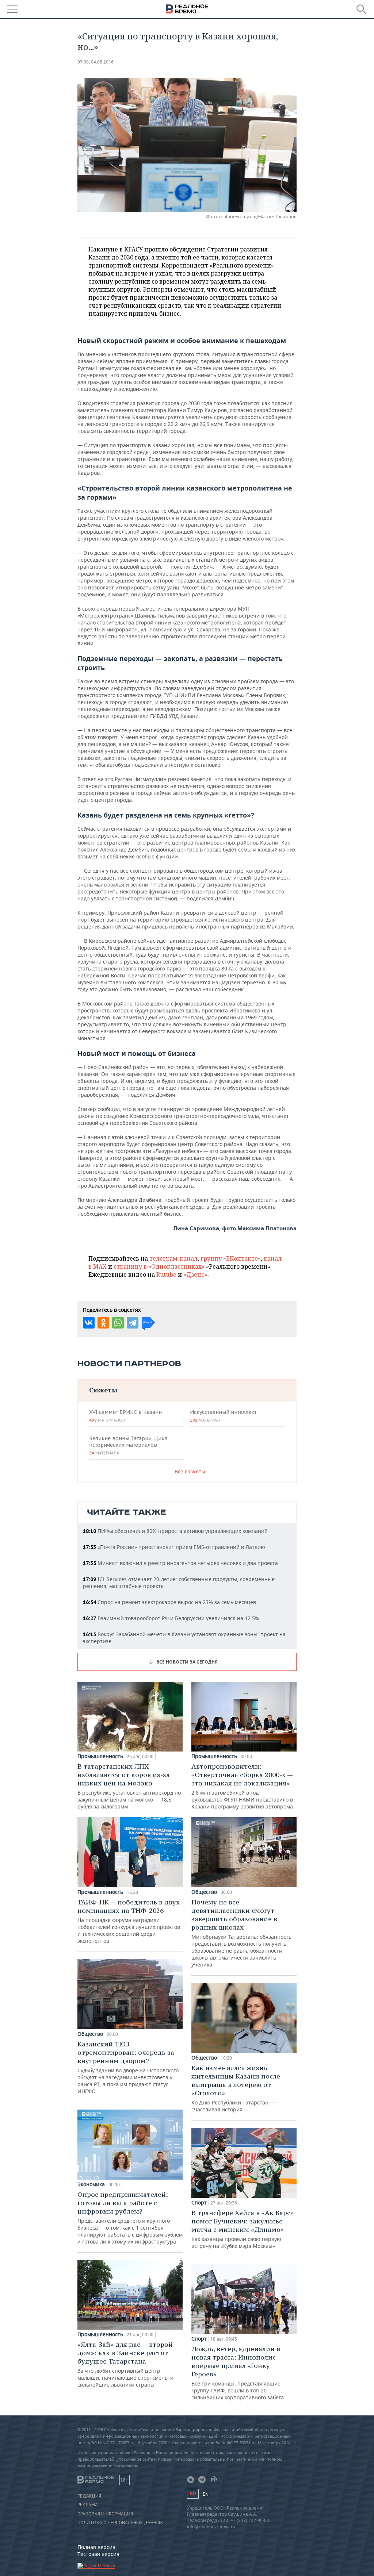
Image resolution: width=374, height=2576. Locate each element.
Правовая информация (105, 2514)
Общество (90, 2034)
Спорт (199, 2203)
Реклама (88, 2505)
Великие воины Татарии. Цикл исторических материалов (128, 1445)
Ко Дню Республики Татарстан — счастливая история (236, 2088)
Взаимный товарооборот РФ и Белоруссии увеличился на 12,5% (171, 1618)
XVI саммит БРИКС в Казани (125, 1416)
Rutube (166, 1274)
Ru (193, 2494)
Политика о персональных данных (120, 2523)
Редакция (89, 2496)
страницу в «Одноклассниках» (159, 1266)
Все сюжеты (190, 1471)
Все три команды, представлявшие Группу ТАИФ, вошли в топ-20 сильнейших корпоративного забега (238, 2373)
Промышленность (100, 1756)
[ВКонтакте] (89, 1323)
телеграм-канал (173, 1258)
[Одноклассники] (103, 1323)
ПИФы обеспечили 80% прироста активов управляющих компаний (175, 1531)
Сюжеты (103, 1390)
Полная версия (96, 2547)
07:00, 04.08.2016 (96, 62)
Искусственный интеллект (223, 1416)
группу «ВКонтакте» (231, 1258)
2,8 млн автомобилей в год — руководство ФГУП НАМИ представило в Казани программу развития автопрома (242, 1786)
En (206, 2494)
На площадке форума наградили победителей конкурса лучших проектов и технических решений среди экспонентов (129, 1921)
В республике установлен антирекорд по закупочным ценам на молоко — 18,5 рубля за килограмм (129, 1786)
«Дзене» (195, 1274)
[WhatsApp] (118, 1323)
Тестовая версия (98, 2554)
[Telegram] (133, 1323)
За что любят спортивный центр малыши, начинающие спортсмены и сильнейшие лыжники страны (125, 2364)
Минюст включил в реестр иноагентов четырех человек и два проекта (180, 1563)
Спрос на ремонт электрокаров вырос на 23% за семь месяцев (169, 1602)
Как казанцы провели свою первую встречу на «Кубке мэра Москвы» (243, 2229)
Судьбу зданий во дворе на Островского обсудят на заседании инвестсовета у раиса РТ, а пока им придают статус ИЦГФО (128, 2067)
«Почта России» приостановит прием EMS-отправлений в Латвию (174, 1547)
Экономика (91, 2184)
